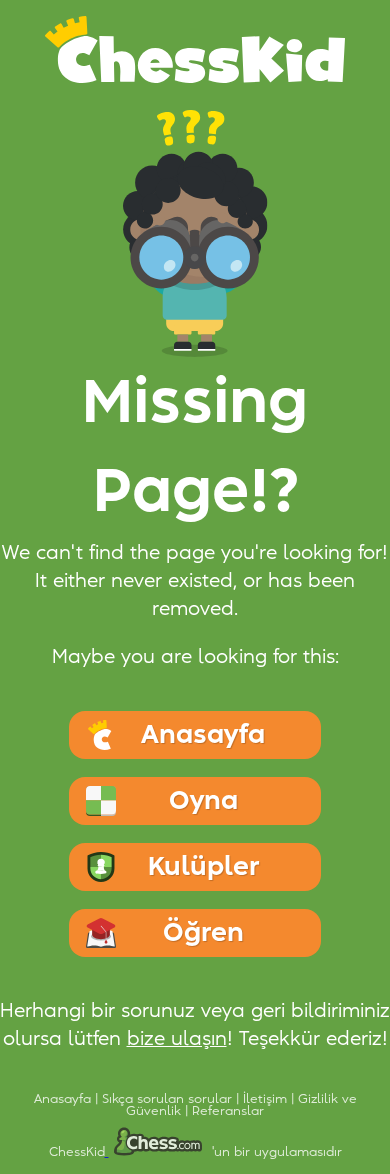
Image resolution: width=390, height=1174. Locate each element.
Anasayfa (64, 1099)
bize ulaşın (177, 1039)
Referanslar (228, 1111)
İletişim (267, 1099)
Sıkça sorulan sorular (169, 1099)
